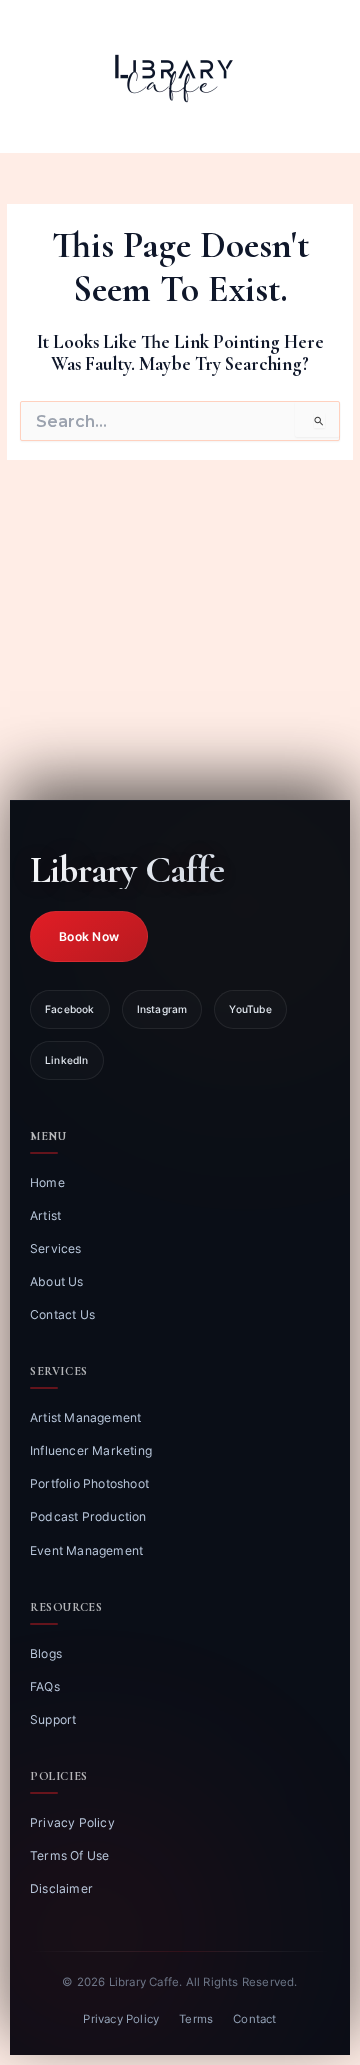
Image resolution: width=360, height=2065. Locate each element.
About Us (57, 1281)
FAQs (45, 1686)
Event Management (86, 1550)
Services (56, 1248)
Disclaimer (61, 1888)
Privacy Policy (72, 1822)
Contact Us (62, 1314)
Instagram (162, 1009)
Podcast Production (88, 1516)
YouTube (250, 1009)
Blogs (46, 1653)
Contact (254, 2019)
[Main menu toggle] (319, 76)
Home (47, 1182)
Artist (45, 1215)
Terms (196, 2019)
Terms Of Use (69, 1855)
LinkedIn (67, 1060)
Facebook (70, 1009)
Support (53, 1719)
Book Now (89, 936)
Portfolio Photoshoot (89, 1483)
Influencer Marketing (91, 1450)
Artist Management (85, 1417)
